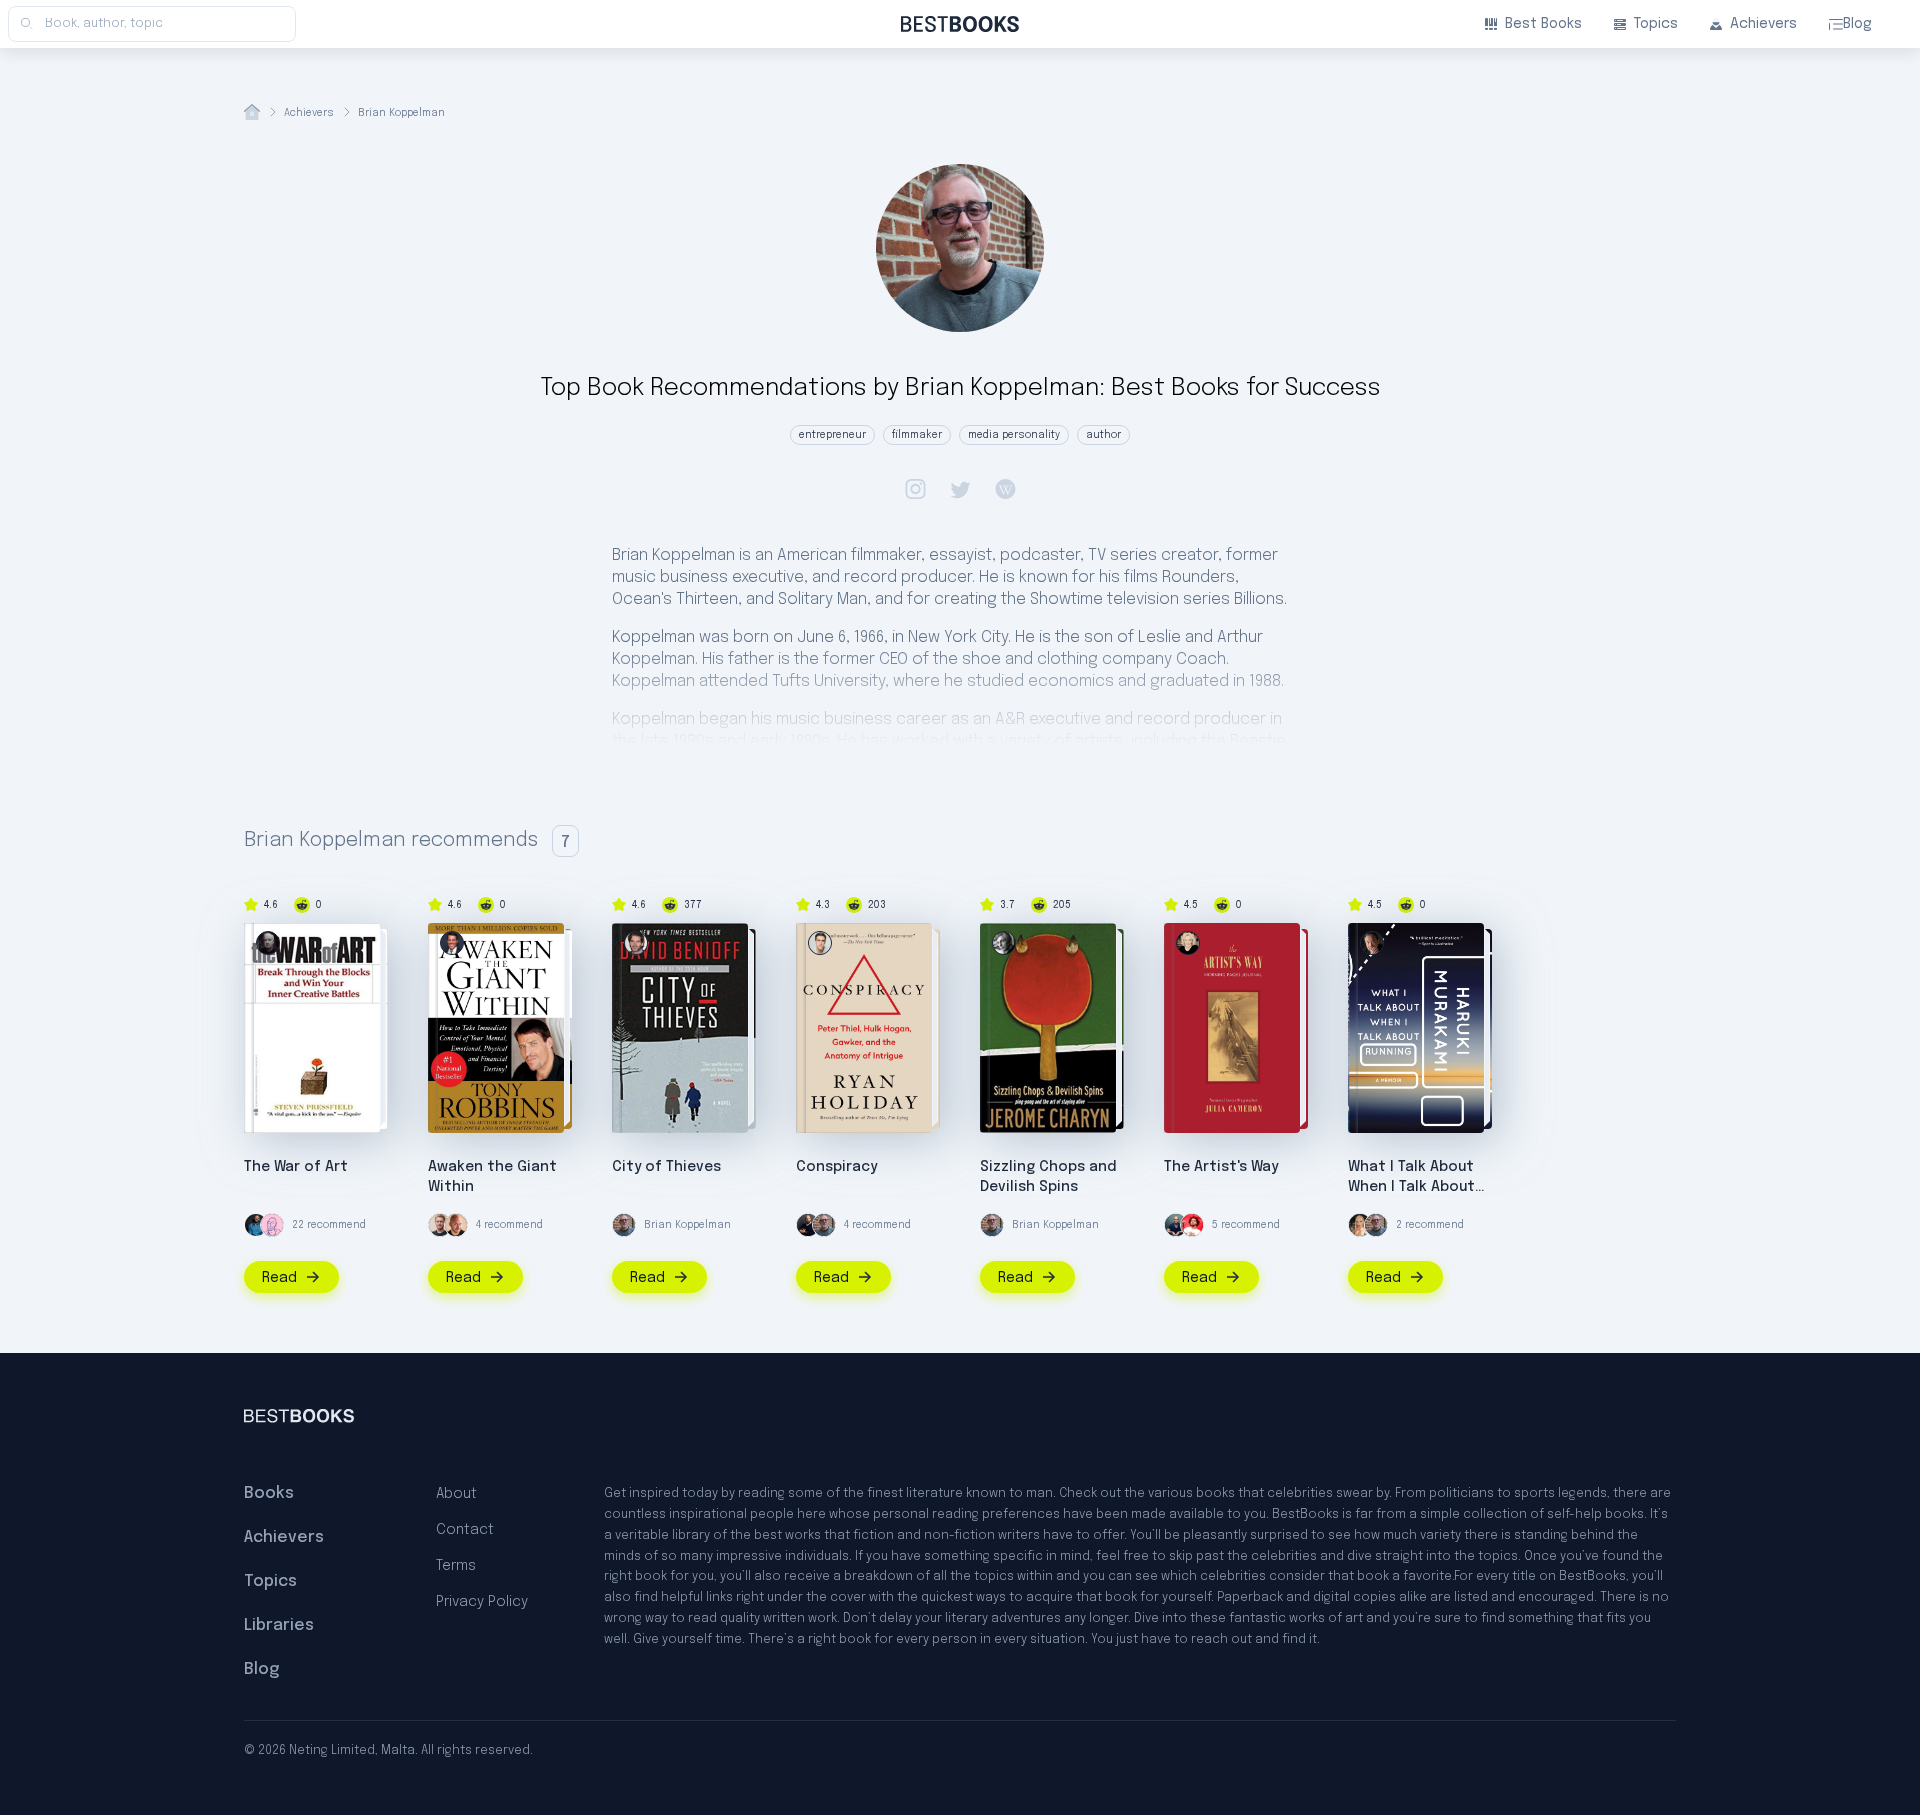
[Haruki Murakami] (1372, 943)
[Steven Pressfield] (268, 943)
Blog (1857, 24)
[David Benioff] (636, 943)
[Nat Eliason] (440, 1225)
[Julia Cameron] (1188, 943)
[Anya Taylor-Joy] (1360, 1225)
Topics (1656, 24)
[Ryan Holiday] (820, 943)
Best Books (1543, 24)
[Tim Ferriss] (1176, 1225)
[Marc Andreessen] (808, 1225)
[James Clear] (256, 1225)
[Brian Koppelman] (624, 1225)
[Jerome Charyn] (1004, 943)
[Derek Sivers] (456, 1225)
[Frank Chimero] (272, 1225)
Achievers (1763, 24)
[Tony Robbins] (452, 943)
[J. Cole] (1192, 1225)
